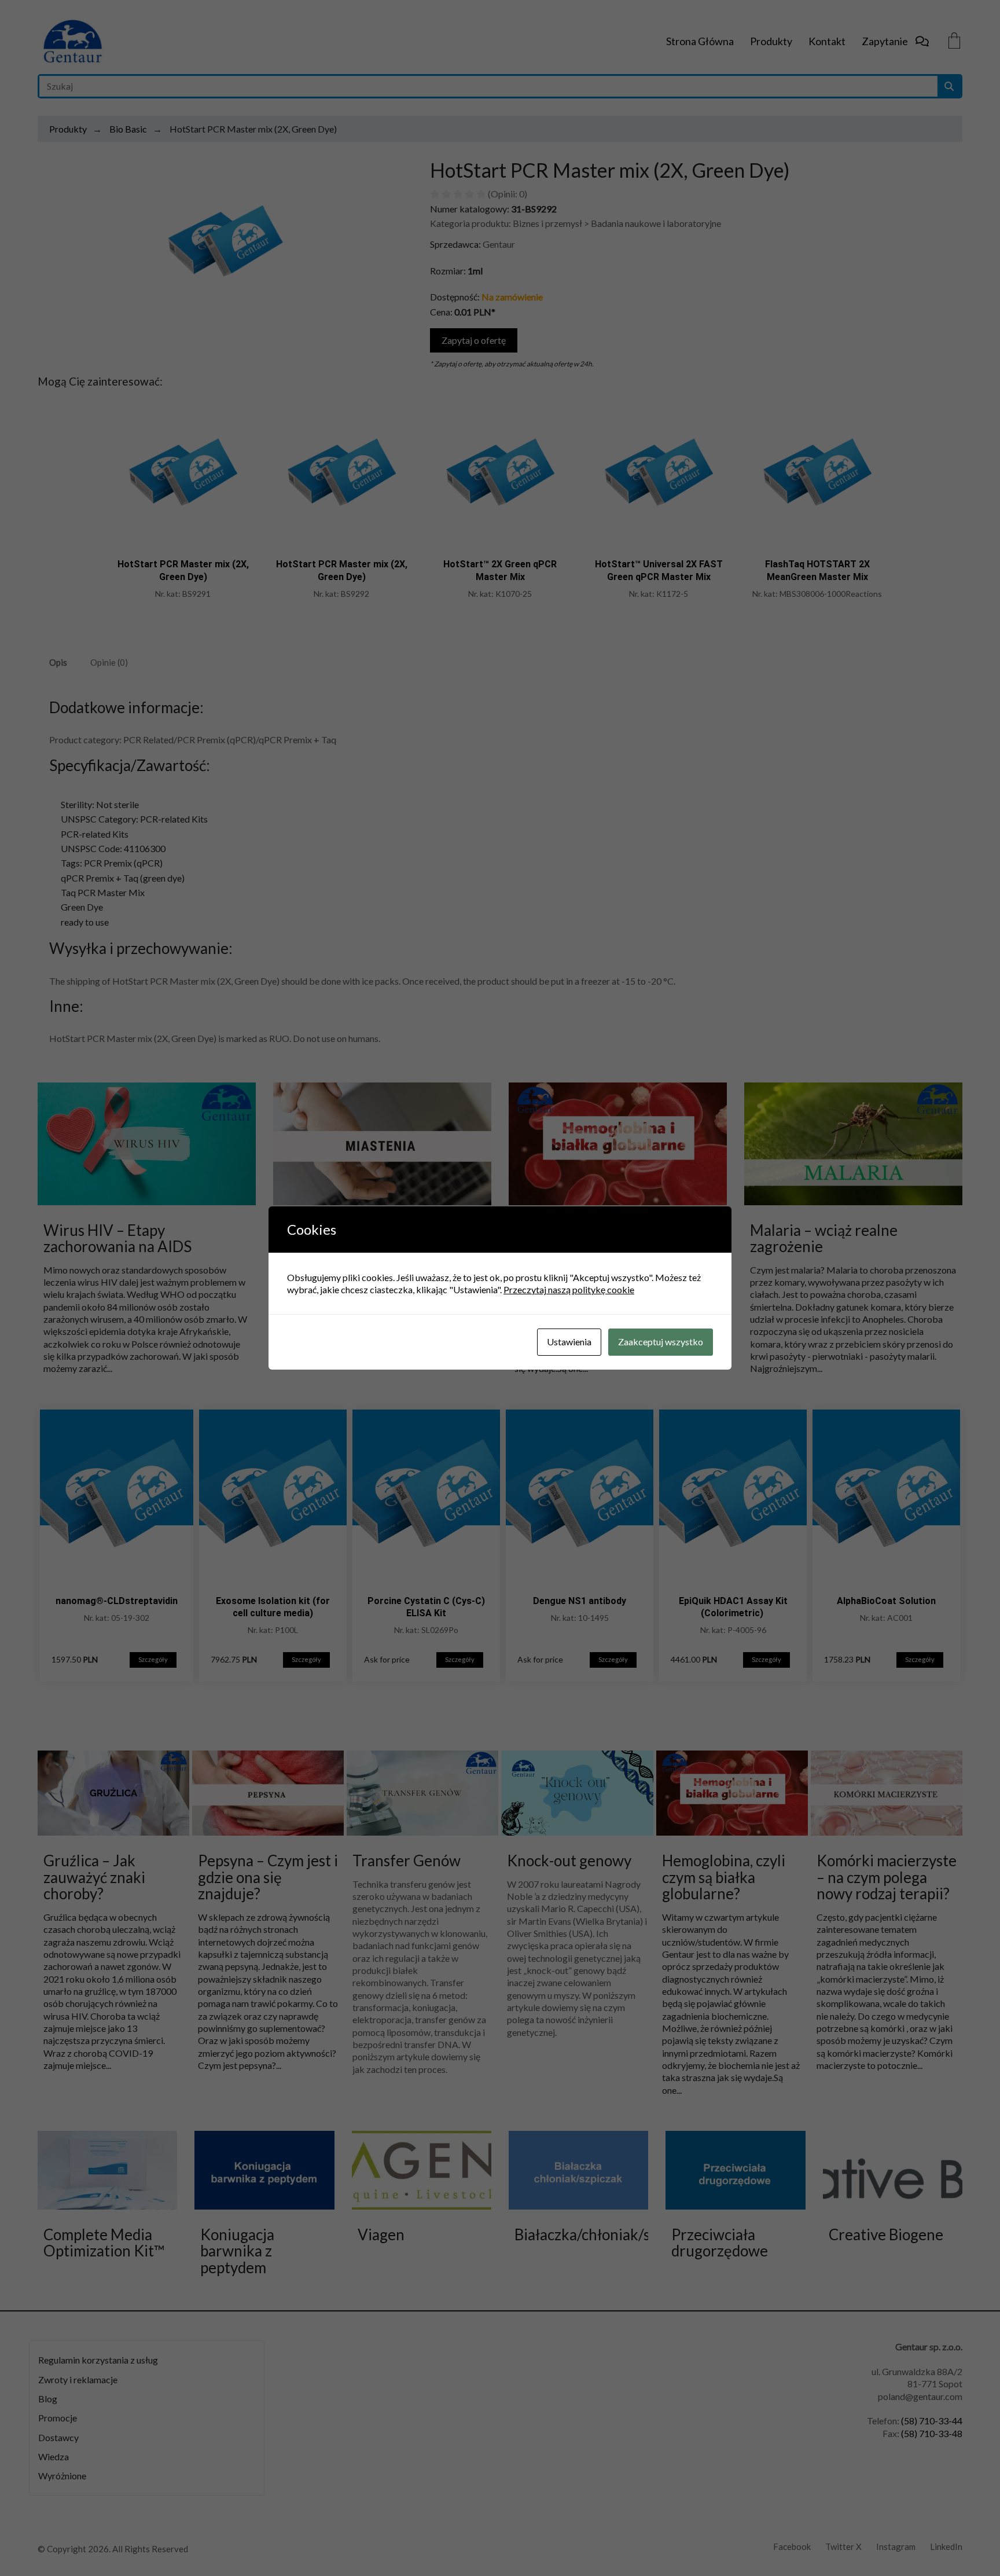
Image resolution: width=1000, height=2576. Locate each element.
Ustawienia (569, 1342)
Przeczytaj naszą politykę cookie (569, 1289)
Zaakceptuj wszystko (661, 1342)
